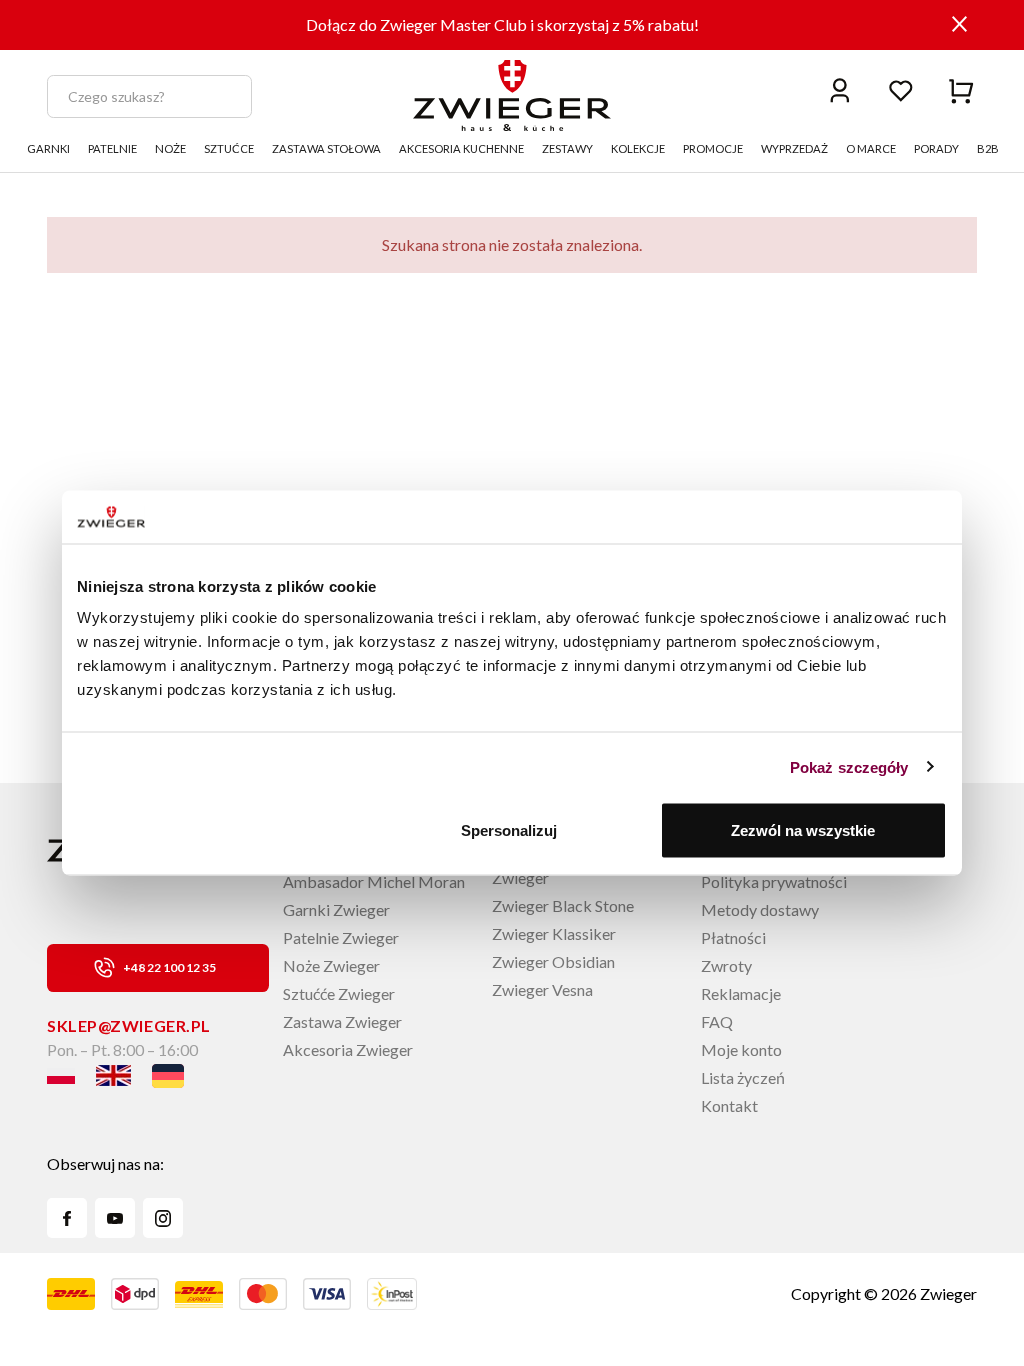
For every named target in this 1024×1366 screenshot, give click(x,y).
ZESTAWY (567, 148)
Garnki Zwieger (336, 909)
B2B (988, 148)
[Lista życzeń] (901, 89)
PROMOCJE (713, 148)
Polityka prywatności (774, 881)
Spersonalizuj (509, 830)
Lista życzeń (743, 1077)
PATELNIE (112, 148)
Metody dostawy (760, 909)
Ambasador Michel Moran (374, 881)
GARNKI (48, 148)
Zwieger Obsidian (553, 961)
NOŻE (170, 148)
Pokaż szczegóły (849, 766)
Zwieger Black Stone (563, 905)
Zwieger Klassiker (554, 933)
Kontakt (729, 1105)
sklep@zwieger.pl (129, 1025)
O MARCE (871, 148)
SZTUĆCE (229, 148)
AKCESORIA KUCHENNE (461, 148)
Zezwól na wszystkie (803, 830)
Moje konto (741, 1049)
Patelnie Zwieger (341, 937)
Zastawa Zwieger (342, 1021)
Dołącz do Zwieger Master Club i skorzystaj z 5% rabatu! (502, 24)
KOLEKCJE (638, 148)
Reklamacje (741, 993)
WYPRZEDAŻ (794, 148)
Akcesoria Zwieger (348, 1049)
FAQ (717, 1021)
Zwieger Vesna (542, 989)
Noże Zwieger (331, 965)
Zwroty (726, 965)
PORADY (936, 148)
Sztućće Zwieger (339, 993)
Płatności (733, 937)
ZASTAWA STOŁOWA (326, 148)
